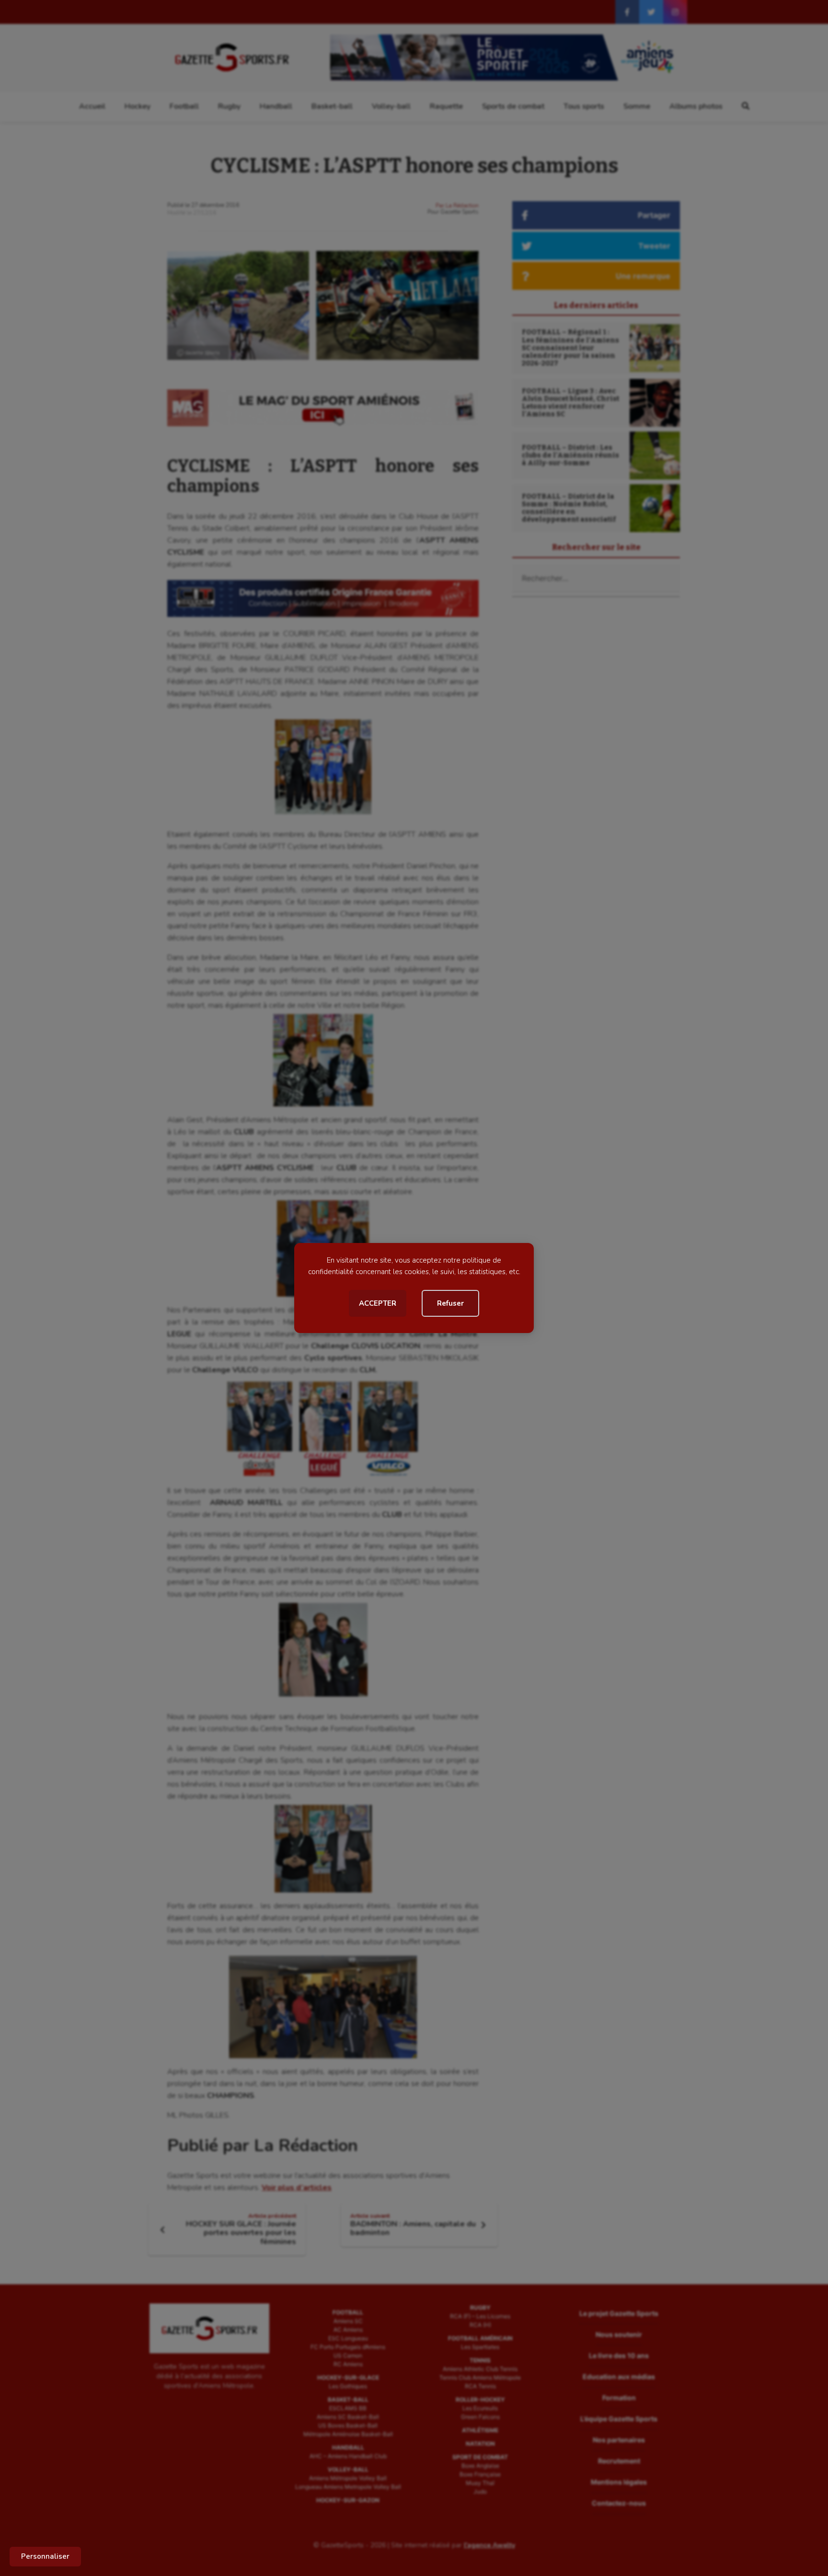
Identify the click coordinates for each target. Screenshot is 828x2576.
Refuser (450, 1303)
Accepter (378, 1303)
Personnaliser (45, 2556)
